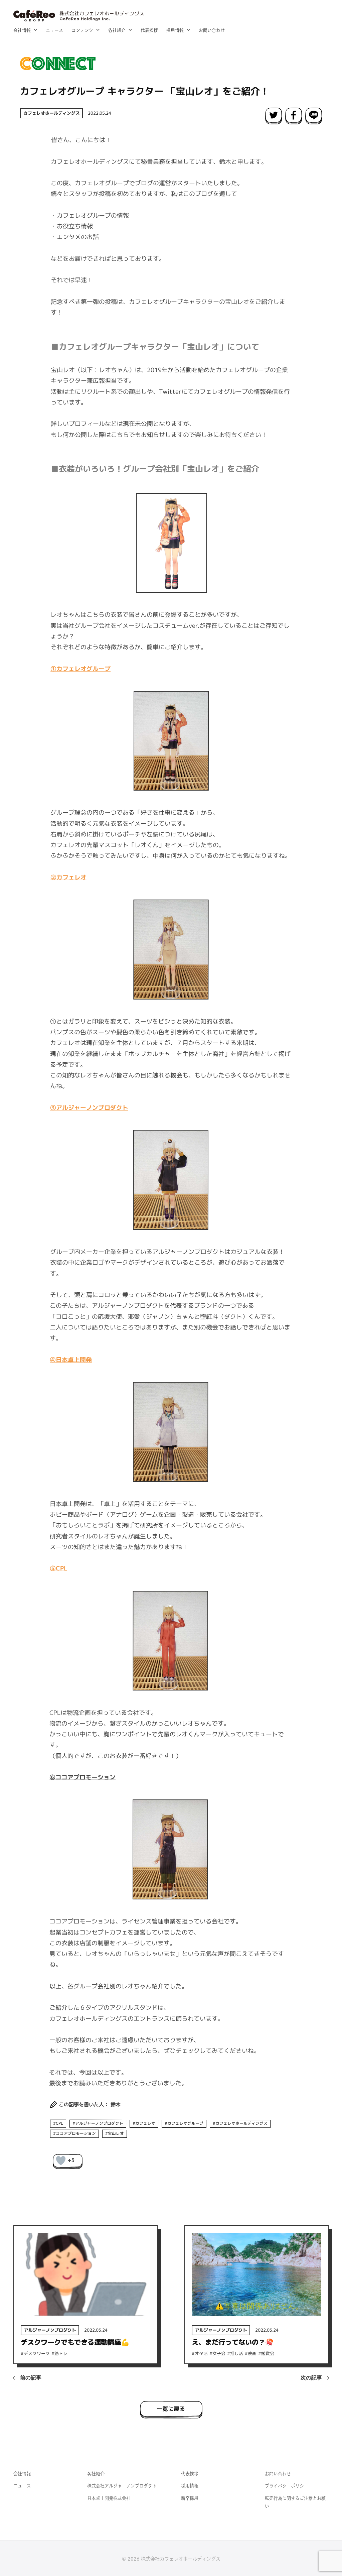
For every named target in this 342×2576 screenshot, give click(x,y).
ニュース (54, 30)
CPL (59, 2123)
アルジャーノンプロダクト (99, 2123)
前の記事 (31, 2378)
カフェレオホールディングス (52, 113)
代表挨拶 (149, 30)
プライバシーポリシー (287, 2486)
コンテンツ (82, 30)
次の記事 (311, 2378)
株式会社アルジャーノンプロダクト (122, 2486)
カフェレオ (145, 2123)
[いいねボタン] (61, 2160)
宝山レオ (116, 2133)
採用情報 (175, 30)
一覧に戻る (171, 2408)
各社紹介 (117, 30)
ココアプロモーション (76, 2133)
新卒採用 (190, 2498)
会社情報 (22, 30)
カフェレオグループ (185, 2123)
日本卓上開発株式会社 (109, 2498)
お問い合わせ (212, 30)
